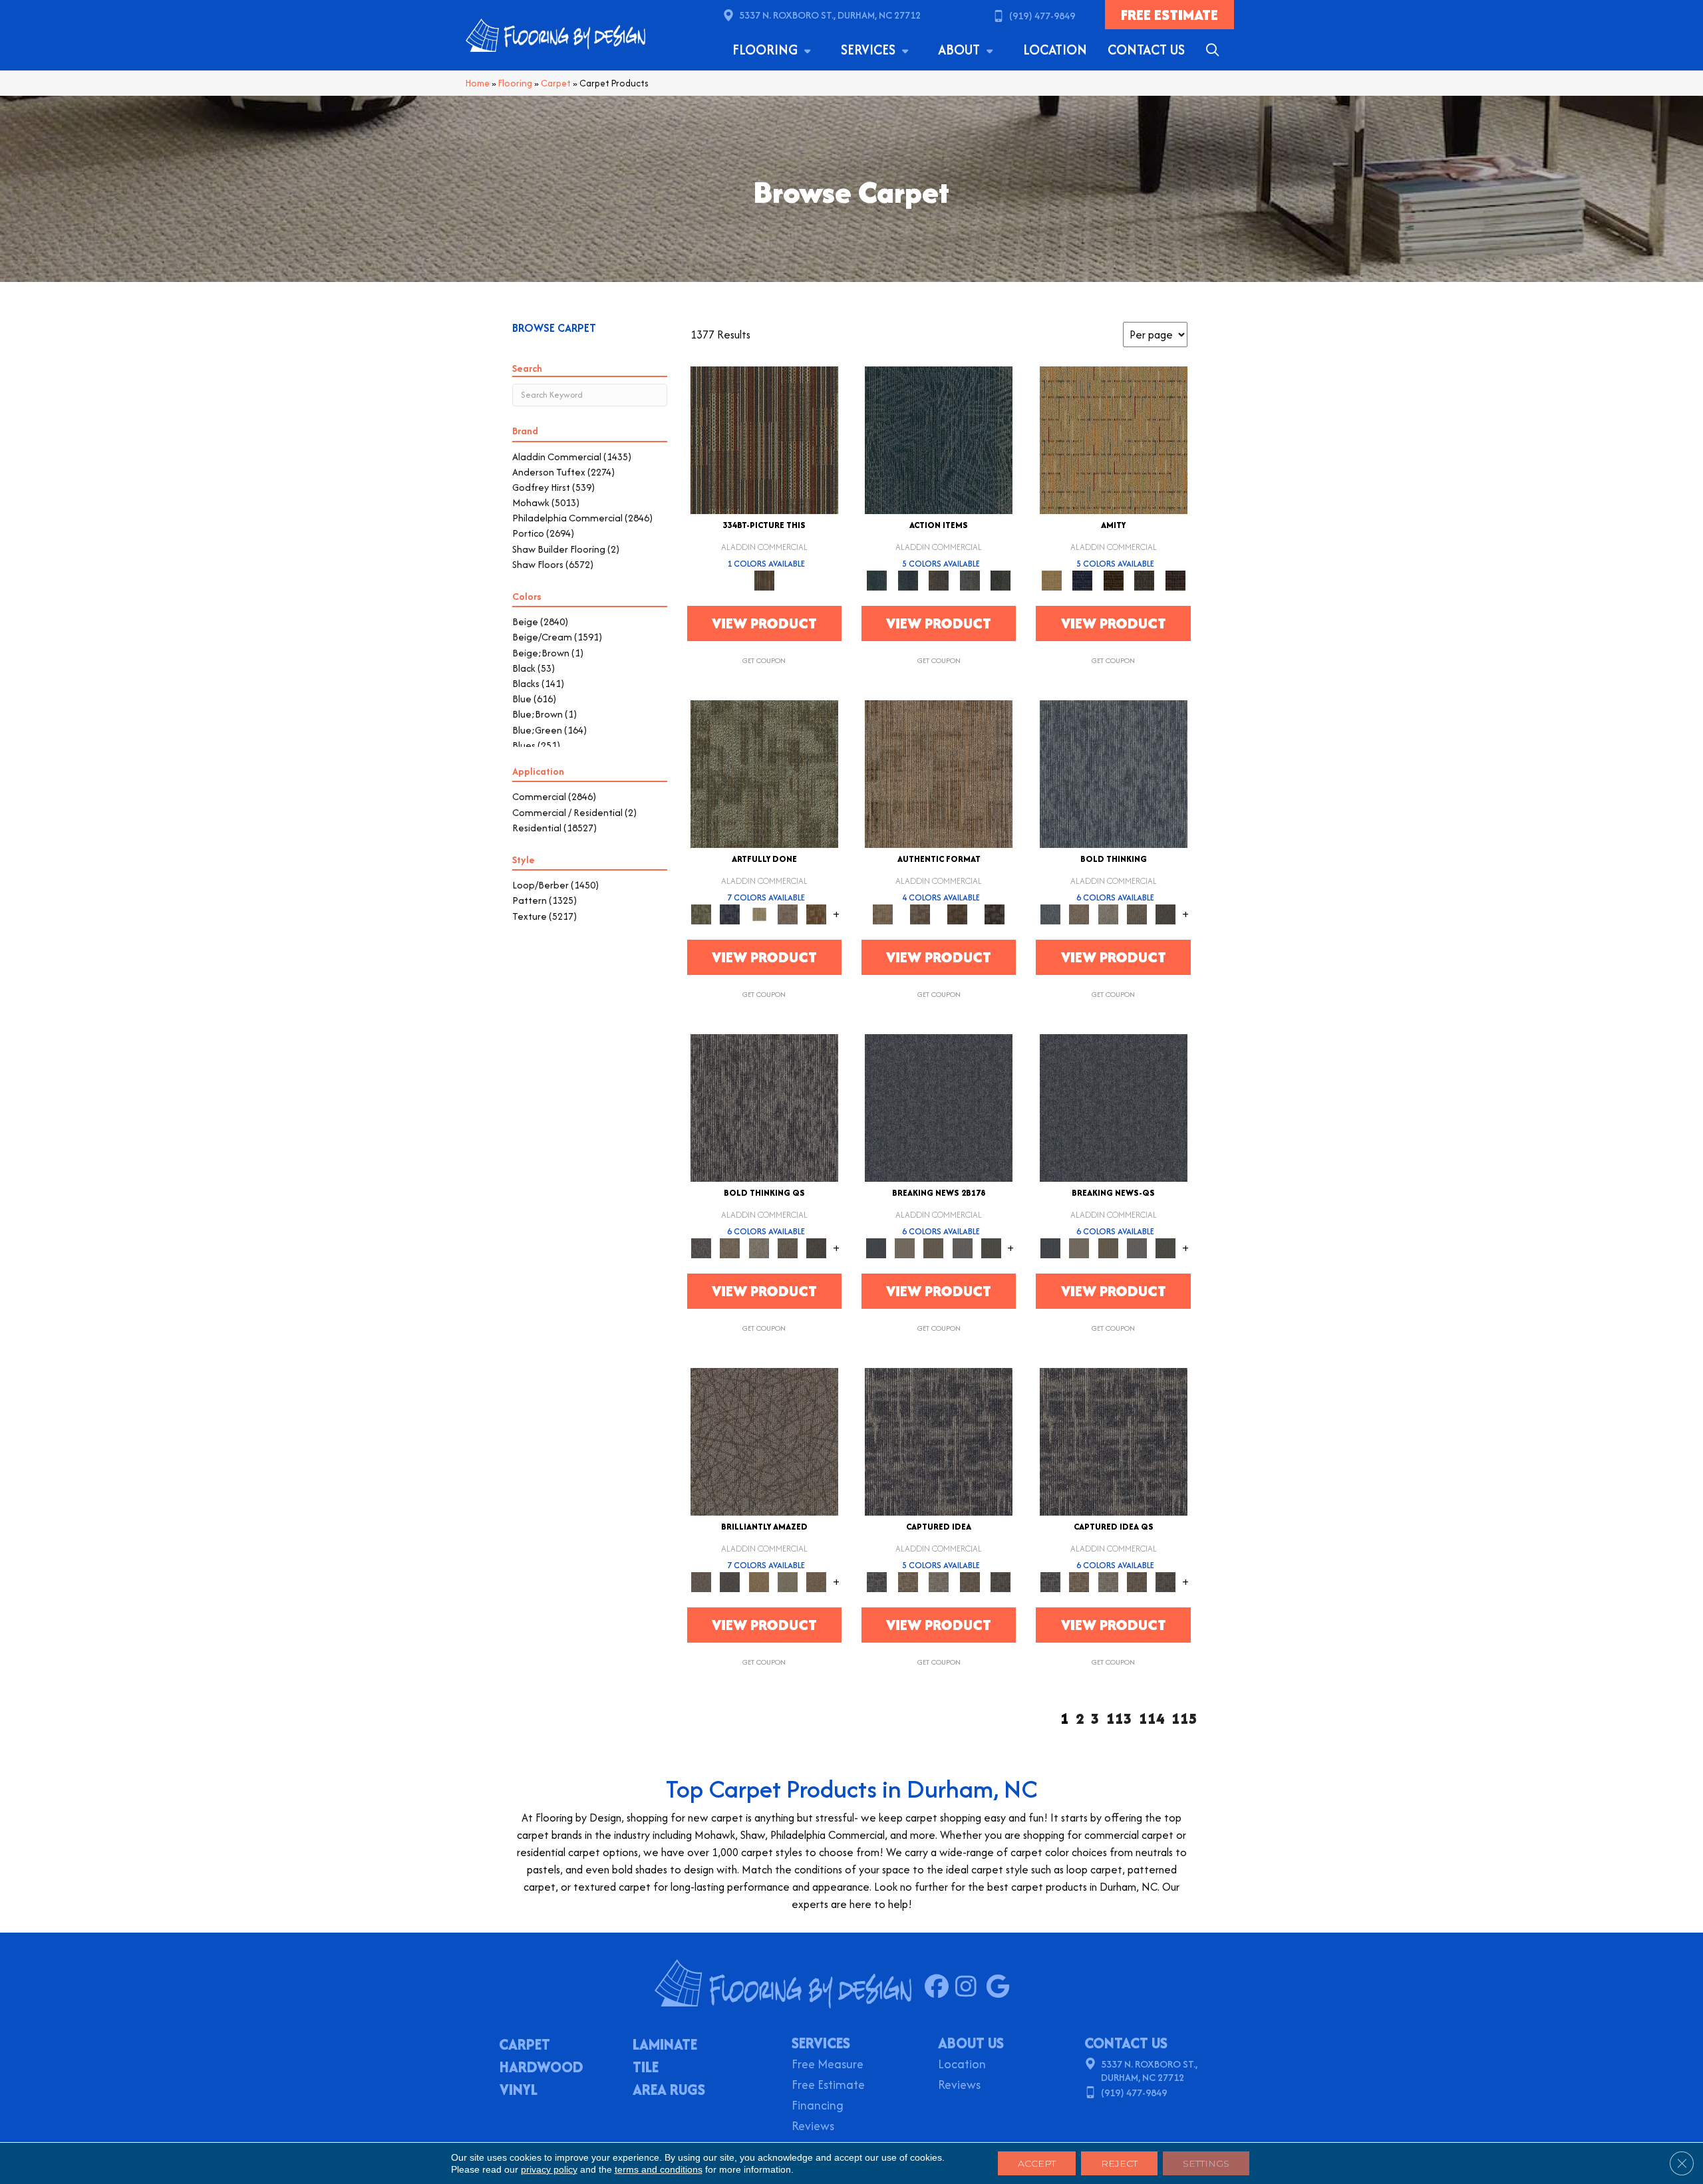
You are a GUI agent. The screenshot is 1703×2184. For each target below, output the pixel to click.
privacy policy (549, 2169)
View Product (764, 623)
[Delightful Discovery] (764, 773)
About (961, 50)
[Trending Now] (904, 1247)
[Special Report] (934, 1247)
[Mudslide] (764, 439)
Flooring (767, 50)
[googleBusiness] (1001, 1987)
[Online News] (939, 1107)
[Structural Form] (995, 913)
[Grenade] (1079, 913)
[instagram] (970, 1987)
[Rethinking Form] (957, 913)
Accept (1037, 2163)
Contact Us (1146, 50)
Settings (1206, 2163)
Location (1055, 50)
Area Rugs (669, 2091)
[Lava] (1108, 913)
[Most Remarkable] (730, 913)
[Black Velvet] (1175, 580)
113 (1119, 1719)
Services (870, 50)
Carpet (556, 83)
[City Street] (1001, 580)
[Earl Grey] (970, 580)
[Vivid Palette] (817, 913)
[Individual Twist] (920, 913)
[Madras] (1114, 439)
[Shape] (1114, 773)
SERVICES (821, 2043)
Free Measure (828, 2065)
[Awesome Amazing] (787, 913)
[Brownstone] (939, 580)
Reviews (813, 2127)
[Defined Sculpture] (939, 773)
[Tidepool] (939, 439)
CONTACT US (1126, 2043)
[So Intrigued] (764, 1441)
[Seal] (1166, 913)
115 (1184, 1719)
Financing (818, 2107)
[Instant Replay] (962, 1247)
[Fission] (1137, 913)
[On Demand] (991, 1247)
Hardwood (542, 2068)
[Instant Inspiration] (817, 1581)
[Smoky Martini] (1145, 580)
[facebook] (940, 1987)
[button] (1215, 50)
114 (1152, 1719)
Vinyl (519, 2091)
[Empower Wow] (787, 1581)
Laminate (665, 2046)
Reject (1119, 2163)
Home (478, 83)
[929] (907, 1581)
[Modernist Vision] (759, 913)
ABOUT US (971, 2043)
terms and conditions (659, 2169)
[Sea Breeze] (1082, 580)
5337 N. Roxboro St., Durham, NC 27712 (830, 15)
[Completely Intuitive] (759, 1581)
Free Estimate (828, 2086)
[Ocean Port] (907, 580)
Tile (646, 2068)
